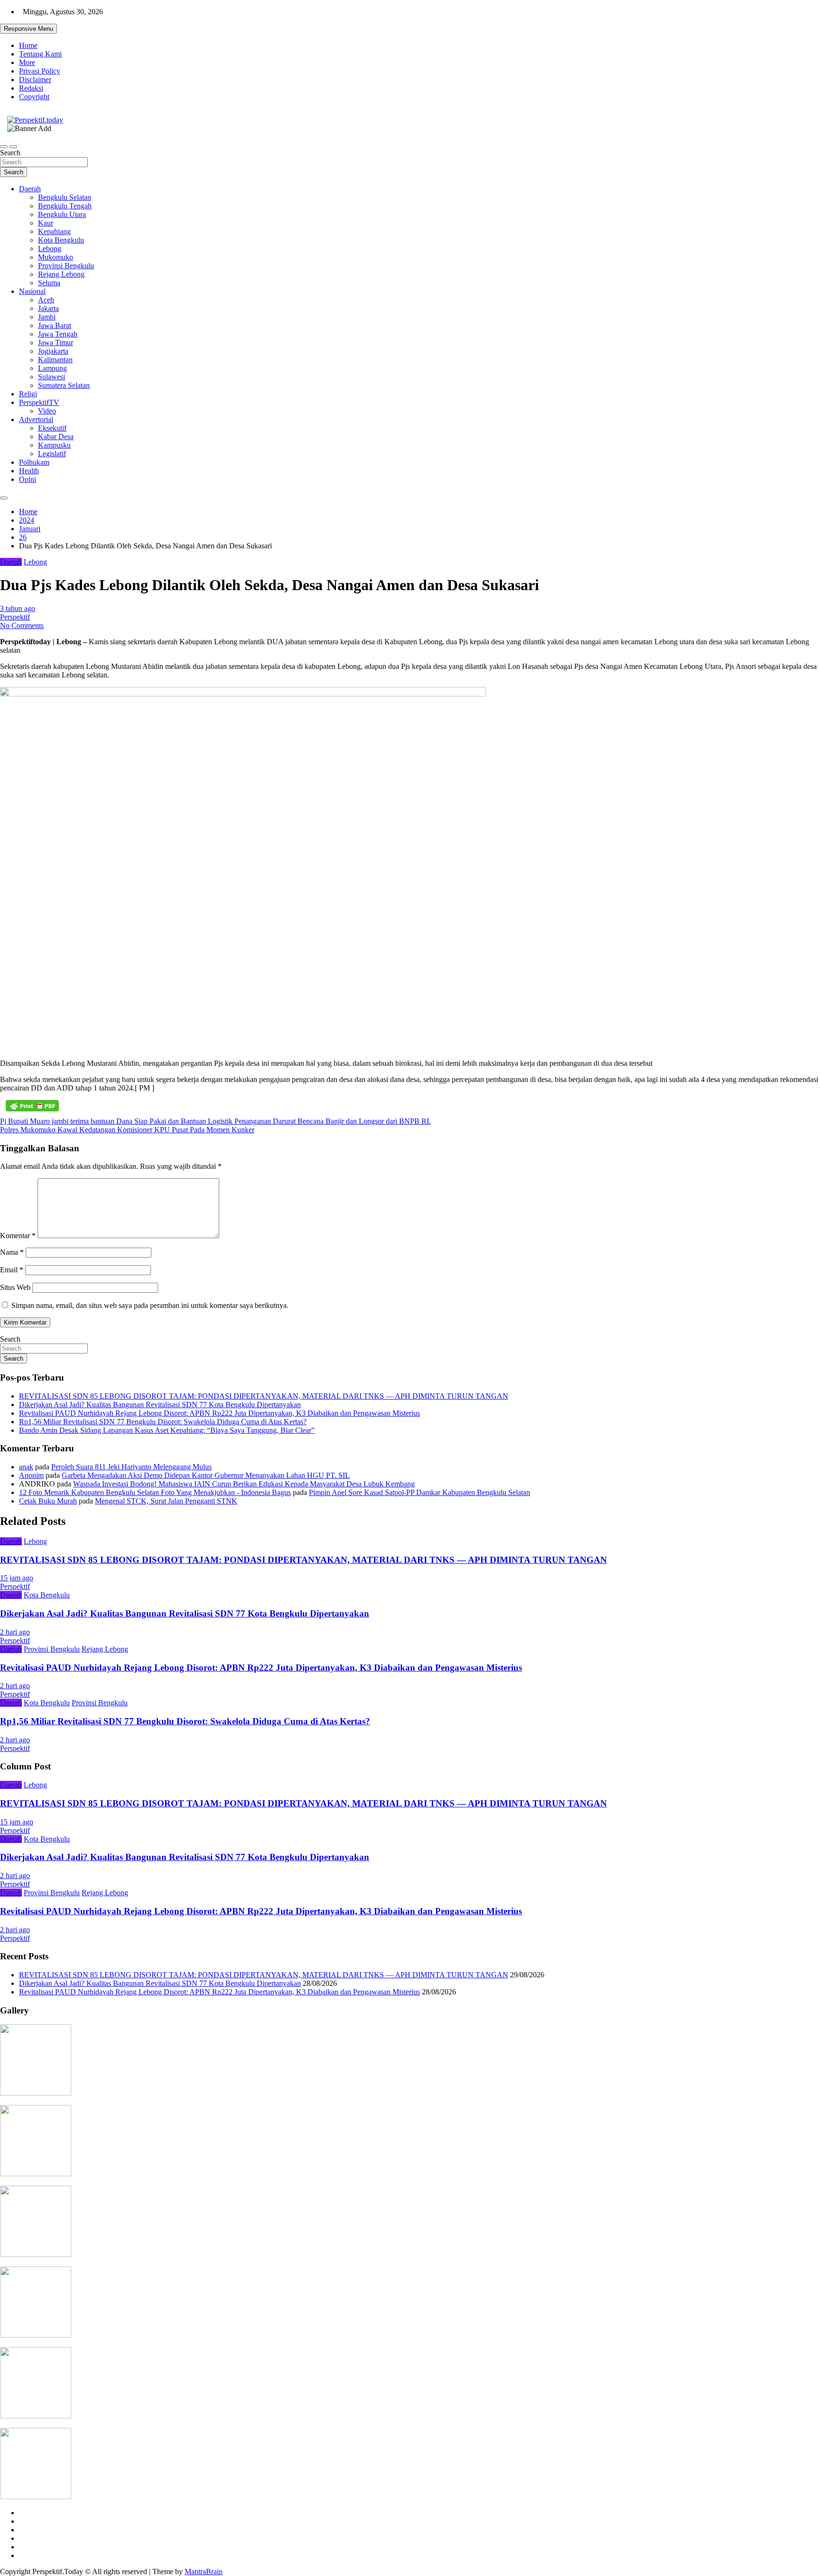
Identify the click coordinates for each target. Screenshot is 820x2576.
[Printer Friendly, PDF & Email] (32, 1106)
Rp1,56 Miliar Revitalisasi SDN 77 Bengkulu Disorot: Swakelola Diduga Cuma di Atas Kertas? (163, 1422)
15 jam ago (17, 1578)
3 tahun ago (18, 608)
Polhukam (34, 462)
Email (12, 1270)
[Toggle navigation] (4, 147)
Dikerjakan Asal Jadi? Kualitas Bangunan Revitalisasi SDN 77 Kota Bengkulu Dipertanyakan (160, 1405)
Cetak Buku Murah (48, 1501)
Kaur (46, 223)
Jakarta (48, 308)
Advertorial (36, 419)
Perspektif (15, 617)
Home (28, 45)
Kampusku (54, 445)
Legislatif (52, 454)
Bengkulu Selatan (65, 197)
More (27, 62)
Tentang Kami (40, 54)
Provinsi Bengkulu (66, 266)
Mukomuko (56, 257)
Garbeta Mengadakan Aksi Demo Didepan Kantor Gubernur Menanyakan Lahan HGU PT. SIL (206, 1475)
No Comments (22, 625)
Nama (12, 1252)
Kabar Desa (56, 437)
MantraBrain (204, 2571)
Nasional (32, 291)
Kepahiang (54, 231)
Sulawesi (51, 377)
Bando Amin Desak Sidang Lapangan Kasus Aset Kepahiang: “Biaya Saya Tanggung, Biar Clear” (167, 1430)
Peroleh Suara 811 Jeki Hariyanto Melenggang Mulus (131, 1467)
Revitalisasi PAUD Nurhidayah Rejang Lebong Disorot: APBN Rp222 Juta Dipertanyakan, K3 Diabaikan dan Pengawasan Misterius (219, 1413)
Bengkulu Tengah (65, 206)
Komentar (18, 1236)
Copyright (34, 97)
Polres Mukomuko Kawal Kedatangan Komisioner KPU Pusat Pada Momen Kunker (127, 1130)
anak (26, 1467)
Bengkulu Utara (62, 214)
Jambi (47, 317)
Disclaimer (35, 80)
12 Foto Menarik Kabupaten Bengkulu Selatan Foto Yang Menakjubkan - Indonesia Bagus (155, 1492)
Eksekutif (52, 428)
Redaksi (31, 88)
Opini (28, 479)
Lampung (52, 368)
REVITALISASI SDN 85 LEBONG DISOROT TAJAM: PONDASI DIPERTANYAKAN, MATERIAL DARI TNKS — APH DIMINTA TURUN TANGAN (264, 1396)
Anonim (31, 1475)
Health (29, 471)
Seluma (49, 283)
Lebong (50, 249)
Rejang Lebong (61, 274)
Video (47, 411)
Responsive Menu (28, 29)
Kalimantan (55, 360)
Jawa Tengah (58, 334)
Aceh (46, 300)
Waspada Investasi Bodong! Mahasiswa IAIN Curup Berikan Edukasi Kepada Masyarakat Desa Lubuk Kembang (244, 1484)
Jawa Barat (55, 325)
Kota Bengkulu (61, 240)
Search (10, 153)
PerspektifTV (39, 402)
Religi (28, 394)
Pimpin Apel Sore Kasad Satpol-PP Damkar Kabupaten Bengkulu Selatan (419, 1492)
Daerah (30, 189)
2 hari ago (15, 1632)
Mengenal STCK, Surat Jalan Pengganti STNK (166, 1501)
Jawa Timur (56, 343)
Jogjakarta (53, 351)
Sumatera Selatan (64, 385)
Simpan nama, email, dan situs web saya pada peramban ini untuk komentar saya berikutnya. (150, 1305)
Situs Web (15, 1287)
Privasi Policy (40, 71)
